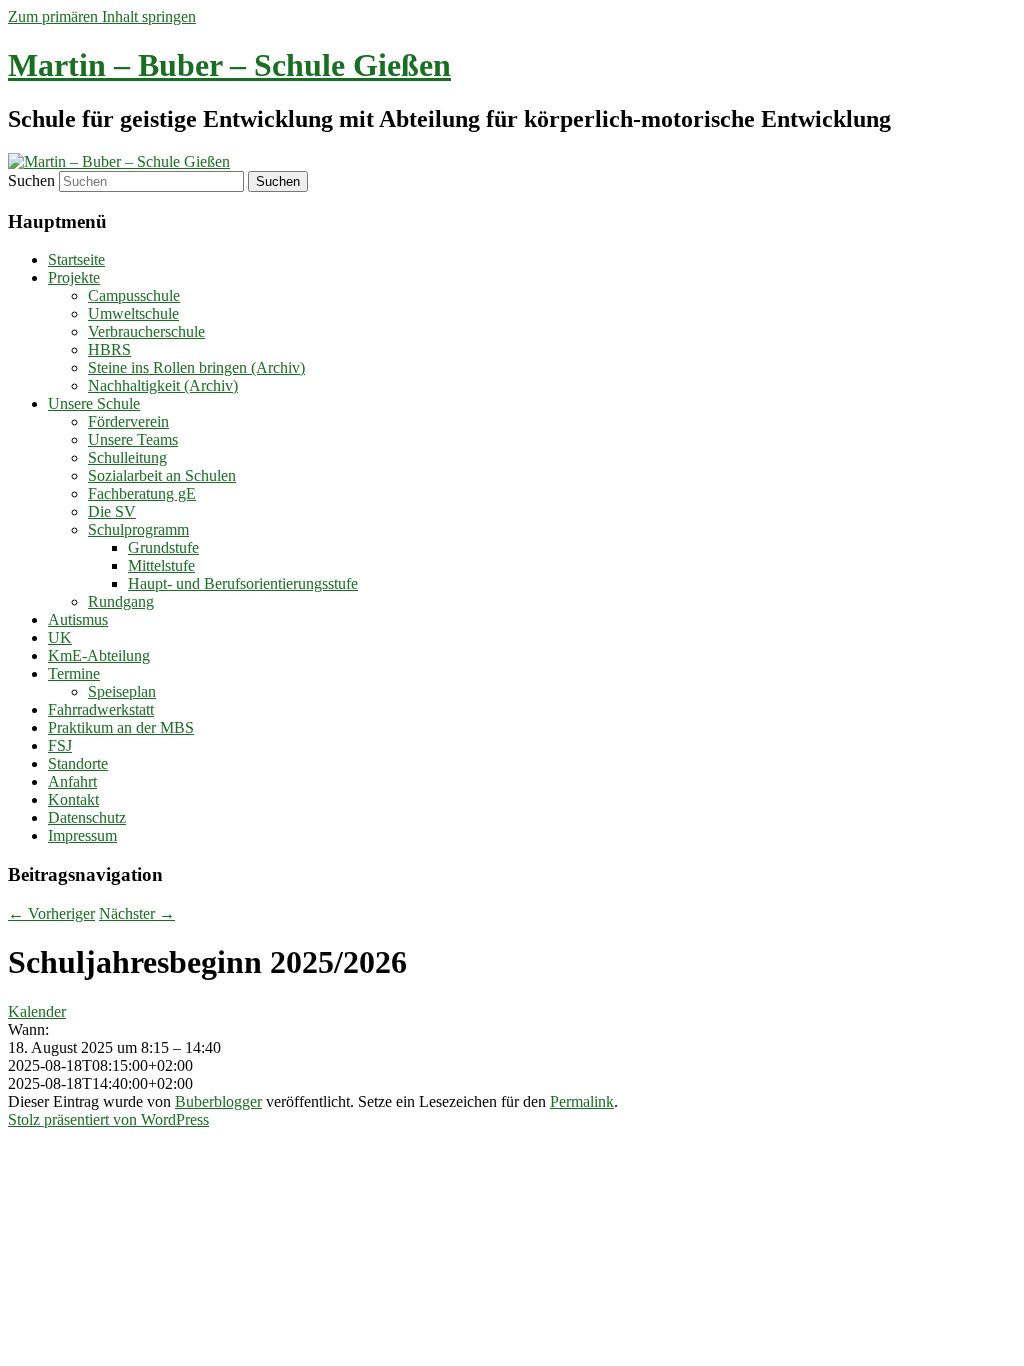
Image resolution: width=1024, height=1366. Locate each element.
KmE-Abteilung (99, 655)
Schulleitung (127, 457)
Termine (74, 673)
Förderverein (128, 421)
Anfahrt (72, 781)
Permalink (582, 1101)
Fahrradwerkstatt (101, 709)
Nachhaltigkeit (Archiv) (163, 385)
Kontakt (73, 799)
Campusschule (134, 295)
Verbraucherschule (146, 331)
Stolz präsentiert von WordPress (108, 1119)
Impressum (82, 835)
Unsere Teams (133, 439)
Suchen (31, 180)
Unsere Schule (94, 403)
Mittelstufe (161, 565)
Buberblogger (218, 1101)
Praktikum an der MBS (121, 727)
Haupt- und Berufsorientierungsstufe (243, 583)
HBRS (109, 349)
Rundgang (121, 601)
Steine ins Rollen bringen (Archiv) (196, 367)
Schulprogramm (138, 529)
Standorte (78, 763)
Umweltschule (133, 313)
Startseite (76, 259)
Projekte (74, 277)
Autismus (78, 619)
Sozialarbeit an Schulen (162, 475)
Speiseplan (122, 691)
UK (60, 637)
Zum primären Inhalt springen (102, 16)
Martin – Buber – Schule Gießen (229, 65)
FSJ (60, 745)
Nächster (137, 913)
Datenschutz (87, 817)
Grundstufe (163, 547)
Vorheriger (51, 913)
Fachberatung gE (142, 493)
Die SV (112, 511)
